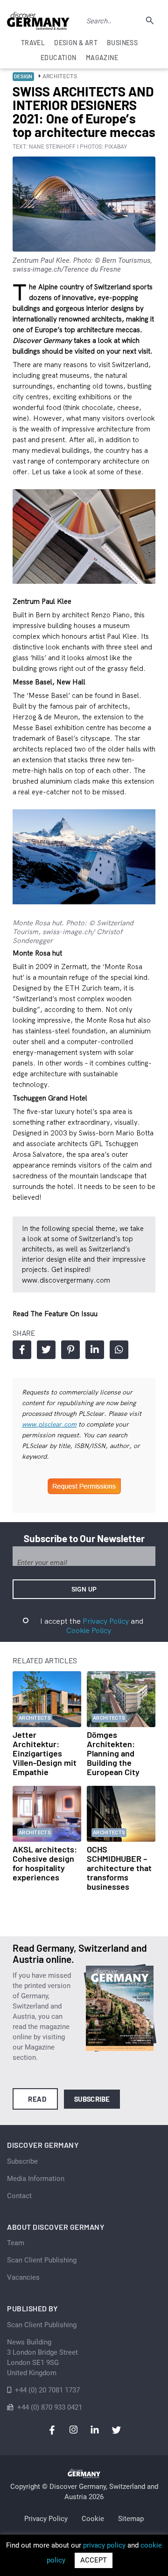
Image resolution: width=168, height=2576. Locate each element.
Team (16, 2243)
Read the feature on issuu (55, 1314)
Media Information (36, 2179)
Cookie (93, 2519)
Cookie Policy (89, 1630)
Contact (19, 2196)
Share (22, 1350)
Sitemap (131, 2519)
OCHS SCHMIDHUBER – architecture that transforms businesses (119, 1868)
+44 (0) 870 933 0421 (50, 2407)
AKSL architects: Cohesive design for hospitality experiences (45, 1863)
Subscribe (92, 2099)
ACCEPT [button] (94, 2560)
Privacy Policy (106, 1621)
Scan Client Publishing (42, 2260)
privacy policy (104, 2545)
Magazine (102, 58)
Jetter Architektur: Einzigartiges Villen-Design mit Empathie (45, 1753)
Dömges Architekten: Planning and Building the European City (113, 1753)
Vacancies (23, 2277)
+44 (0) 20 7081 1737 (47, 2390)
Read (37, 2099)
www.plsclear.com (49, 1424)
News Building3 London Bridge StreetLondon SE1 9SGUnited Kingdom (42, 2357)
